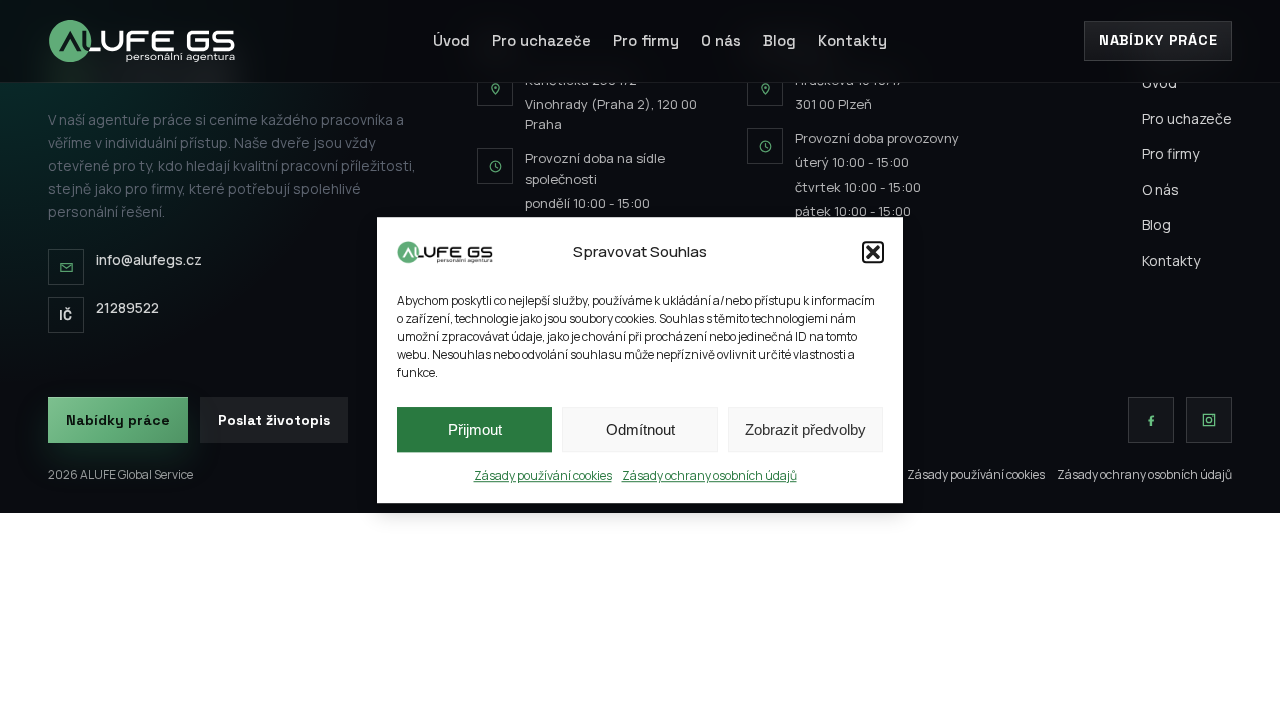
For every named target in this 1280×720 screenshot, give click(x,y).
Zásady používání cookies (543, 475)
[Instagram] (1209, 420)
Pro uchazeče (541, 41)
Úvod (451, 41)
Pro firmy (646, 41)
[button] (873, 252)
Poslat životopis (274, 420)
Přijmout (475, 429)
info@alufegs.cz (149, 259)
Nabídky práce (1158, 40)
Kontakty (852, 41)
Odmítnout (640, 429)
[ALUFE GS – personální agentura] (142, 41)
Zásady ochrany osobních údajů (709, 475)
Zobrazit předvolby (805, 429)
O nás (721, 41)
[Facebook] (1151, 420)
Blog (779, 41)
